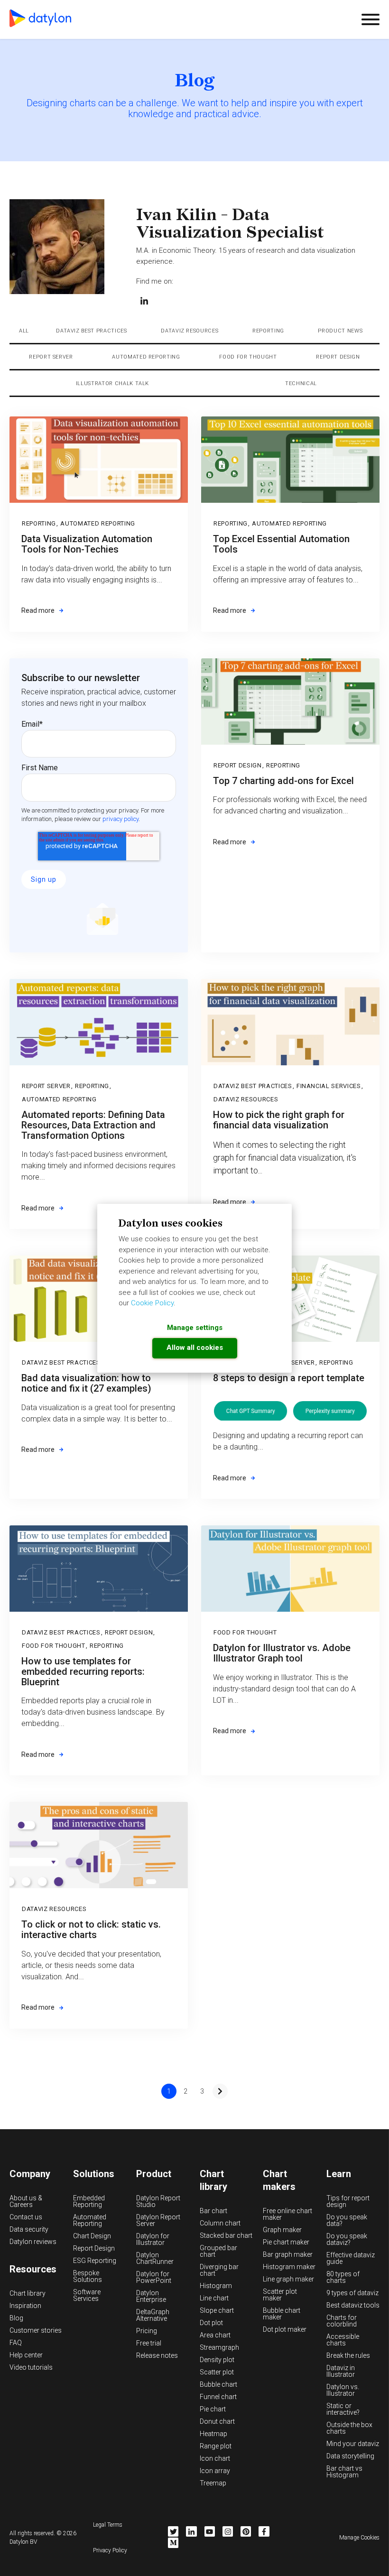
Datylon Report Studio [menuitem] (158, 2201)
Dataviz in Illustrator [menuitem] (341, 2371)
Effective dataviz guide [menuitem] (351, 2258)
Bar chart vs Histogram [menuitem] (344, 2472)
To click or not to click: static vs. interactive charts (91, 1930)
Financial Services (329, 1086)
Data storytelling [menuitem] (350, 2456)
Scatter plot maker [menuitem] (280, 2295)
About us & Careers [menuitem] (26, 2201)
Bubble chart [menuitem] (218, 2384)
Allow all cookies (195, 1348)
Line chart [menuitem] (214, 2298)
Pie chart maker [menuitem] (286, 2242)
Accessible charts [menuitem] (343, 2340)
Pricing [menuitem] (147, 2331)
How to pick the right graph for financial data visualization (279, 1120)
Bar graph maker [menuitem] (288, 2254)
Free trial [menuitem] (149, 2343)
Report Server (51, 357)
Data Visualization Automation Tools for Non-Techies (87, 544)
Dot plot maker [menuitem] (285, 2329)
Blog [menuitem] (16, 2318)
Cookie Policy (152, 1303)
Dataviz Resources (190, 331)
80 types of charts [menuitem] (343, 2277)
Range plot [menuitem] (216, 2446)
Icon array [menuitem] (215, 2471)
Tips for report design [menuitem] (348, 2201)
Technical (301, 383)
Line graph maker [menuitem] (288, 2279)
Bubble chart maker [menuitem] (282, 2314)
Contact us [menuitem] (26, 2217)
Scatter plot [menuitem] (217, 2372)
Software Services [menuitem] (87, 2295)
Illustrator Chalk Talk (113, 383)
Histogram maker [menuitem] (289, 2267)
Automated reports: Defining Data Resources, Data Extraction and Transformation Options (93, 1125)
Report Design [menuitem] (94, 2248)
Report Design (338, 357)
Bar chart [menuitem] (213, 2211)
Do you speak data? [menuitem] (347, 2220)
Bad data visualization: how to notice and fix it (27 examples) (86, 1383)
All (24, 331)
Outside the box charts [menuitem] (349, 2428)
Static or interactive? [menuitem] (343, 2409)
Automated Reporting (146, 357)
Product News (340, 331)
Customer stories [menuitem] (36, 2330)
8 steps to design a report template (289, 1378)
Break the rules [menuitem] (348, 2355)
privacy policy (120, 819)
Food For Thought (248, 357)
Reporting (268, 331)
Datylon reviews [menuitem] (33, 2242)
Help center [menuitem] (26, 2355)
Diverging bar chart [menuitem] (219, 2270)
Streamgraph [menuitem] (219, 2347)
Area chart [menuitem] (215, 2335)
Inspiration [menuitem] (25, 2306)
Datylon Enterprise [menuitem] (151, 2296)
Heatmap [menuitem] (213, 2434)
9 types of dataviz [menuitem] (352, 2293)
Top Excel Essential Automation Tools (281, 544)
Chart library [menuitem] (28, 2293)
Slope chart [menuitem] (217, 2310)
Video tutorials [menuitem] (31, 2367)
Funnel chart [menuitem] (218, 2397)
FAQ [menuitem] (16, 2343)
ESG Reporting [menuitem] (95, 2261)
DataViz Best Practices (92, 331)
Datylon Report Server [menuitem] (158, 2220)
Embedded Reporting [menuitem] (89, 2201)
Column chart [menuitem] (220, 2223)
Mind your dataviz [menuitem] (353, 2444)
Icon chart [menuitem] (215, 2458)
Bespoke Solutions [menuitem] (88, 2276)
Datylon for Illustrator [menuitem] (153, 2239)
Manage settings (195, 1328)
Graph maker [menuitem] (282, 2230)
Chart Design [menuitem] (92, 2236)
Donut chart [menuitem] (217, 2421)
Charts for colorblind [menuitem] (342, 2321)
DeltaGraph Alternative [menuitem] (153, 2315)
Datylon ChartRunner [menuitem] (155, 2258)
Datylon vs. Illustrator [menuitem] (343, 2390)
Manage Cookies (359, 2538)
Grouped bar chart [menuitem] (218, 2251)
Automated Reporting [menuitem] (90, 2220)
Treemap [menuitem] (213, 2483)
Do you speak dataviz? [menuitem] (347, 2239)
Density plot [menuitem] (217, 2360)
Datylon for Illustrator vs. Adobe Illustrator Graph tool (282, 1653)
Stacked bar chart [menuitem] (226, 2235)
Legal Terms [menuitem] (108, 2525)
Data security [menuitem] (29, 2229)
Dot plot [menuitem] (211, 2323)
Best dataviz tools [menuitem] (353, 2305)
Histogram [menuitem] (216, 2286)
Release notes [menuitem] (157, 2355)
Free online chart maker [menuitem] (287, 2214)
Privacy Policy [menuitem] (110, 2550)
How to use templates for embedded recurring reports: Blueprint (83, 1671)
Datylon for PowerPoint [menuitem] (154, 2277)
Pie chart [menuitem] (213, 2409)
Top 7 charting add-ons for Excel (283, 781)
